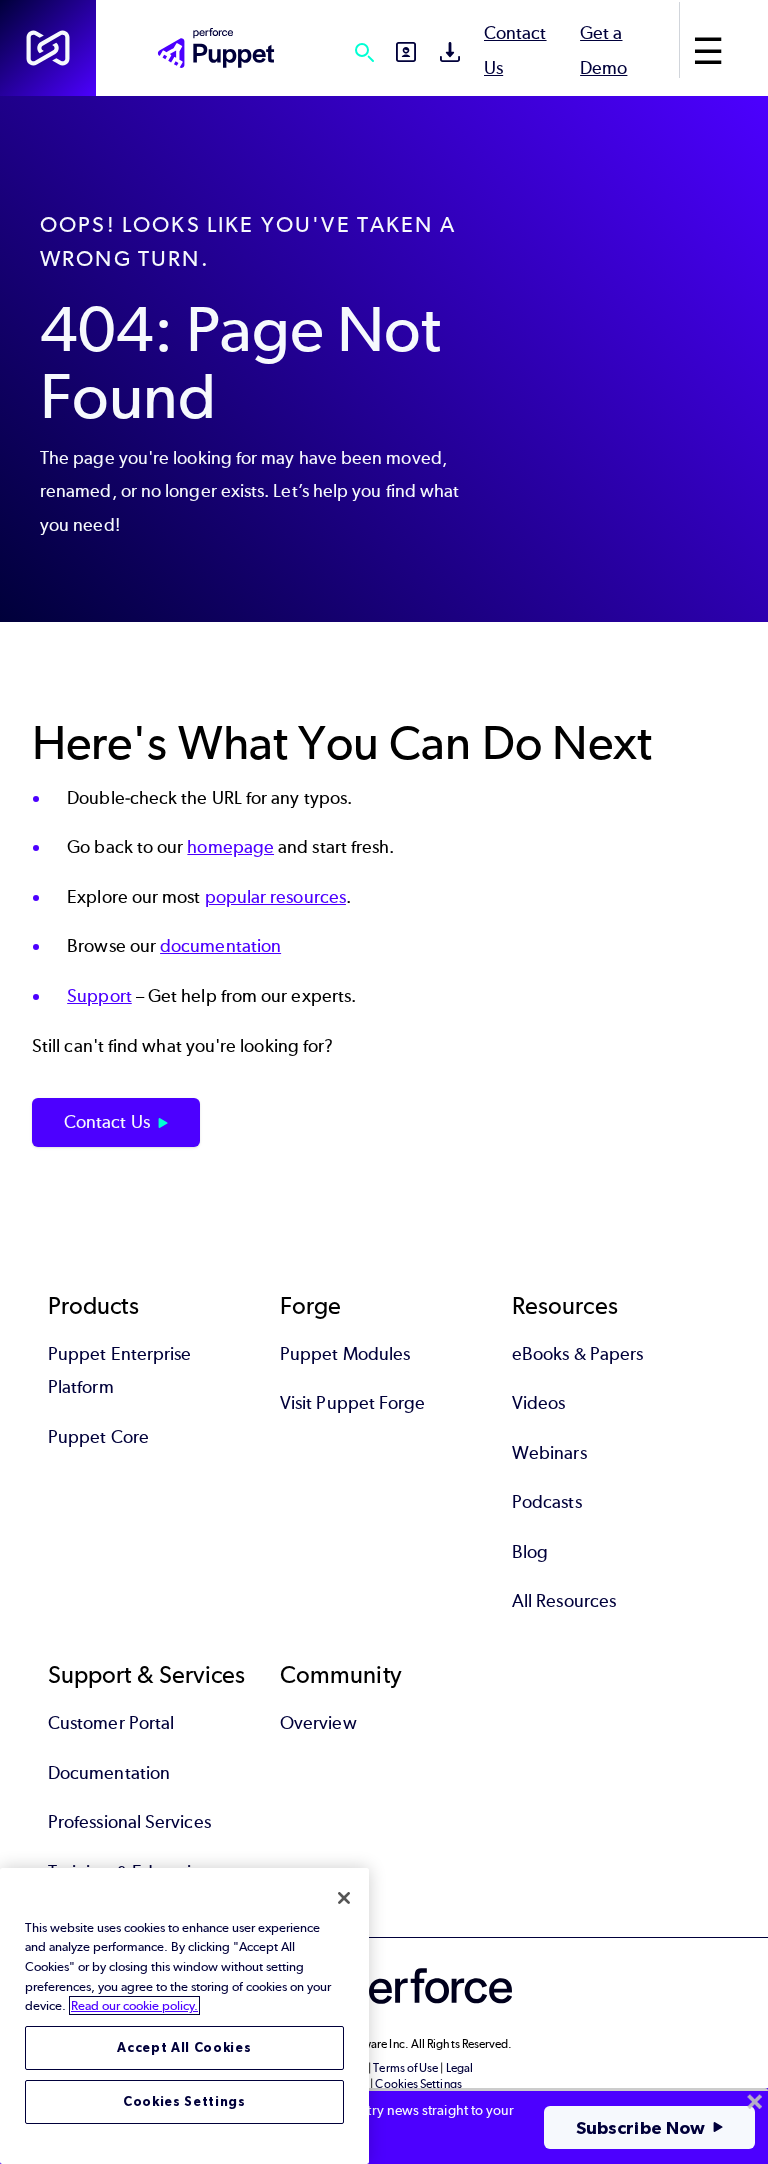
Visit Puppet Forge (352, 1403)
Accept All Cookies (184, 2047)
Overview (318, 1723)
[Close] (344, 1898)
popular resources (275, 897)
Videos (538, 1403)
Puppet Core (98, 1437)
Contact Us (107, 1122)
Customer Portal (111, 1723)
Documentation (109, 1773)
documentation (220, 946)
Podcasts (547, 1502)
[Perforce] (48, 48)
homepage (230, 847)
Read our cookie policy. (134, 2005)
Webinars (549, 1453)
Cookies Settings (184, 2101)
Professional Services (129, 1822)
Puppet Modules (345, 1354)
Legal (459, 2068)
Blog (530, 1552)
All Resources (564, 1601)
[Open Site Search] (364, 52)
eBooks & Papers (577, 1354)
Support (99, 996)
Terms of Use (405, 2068)
